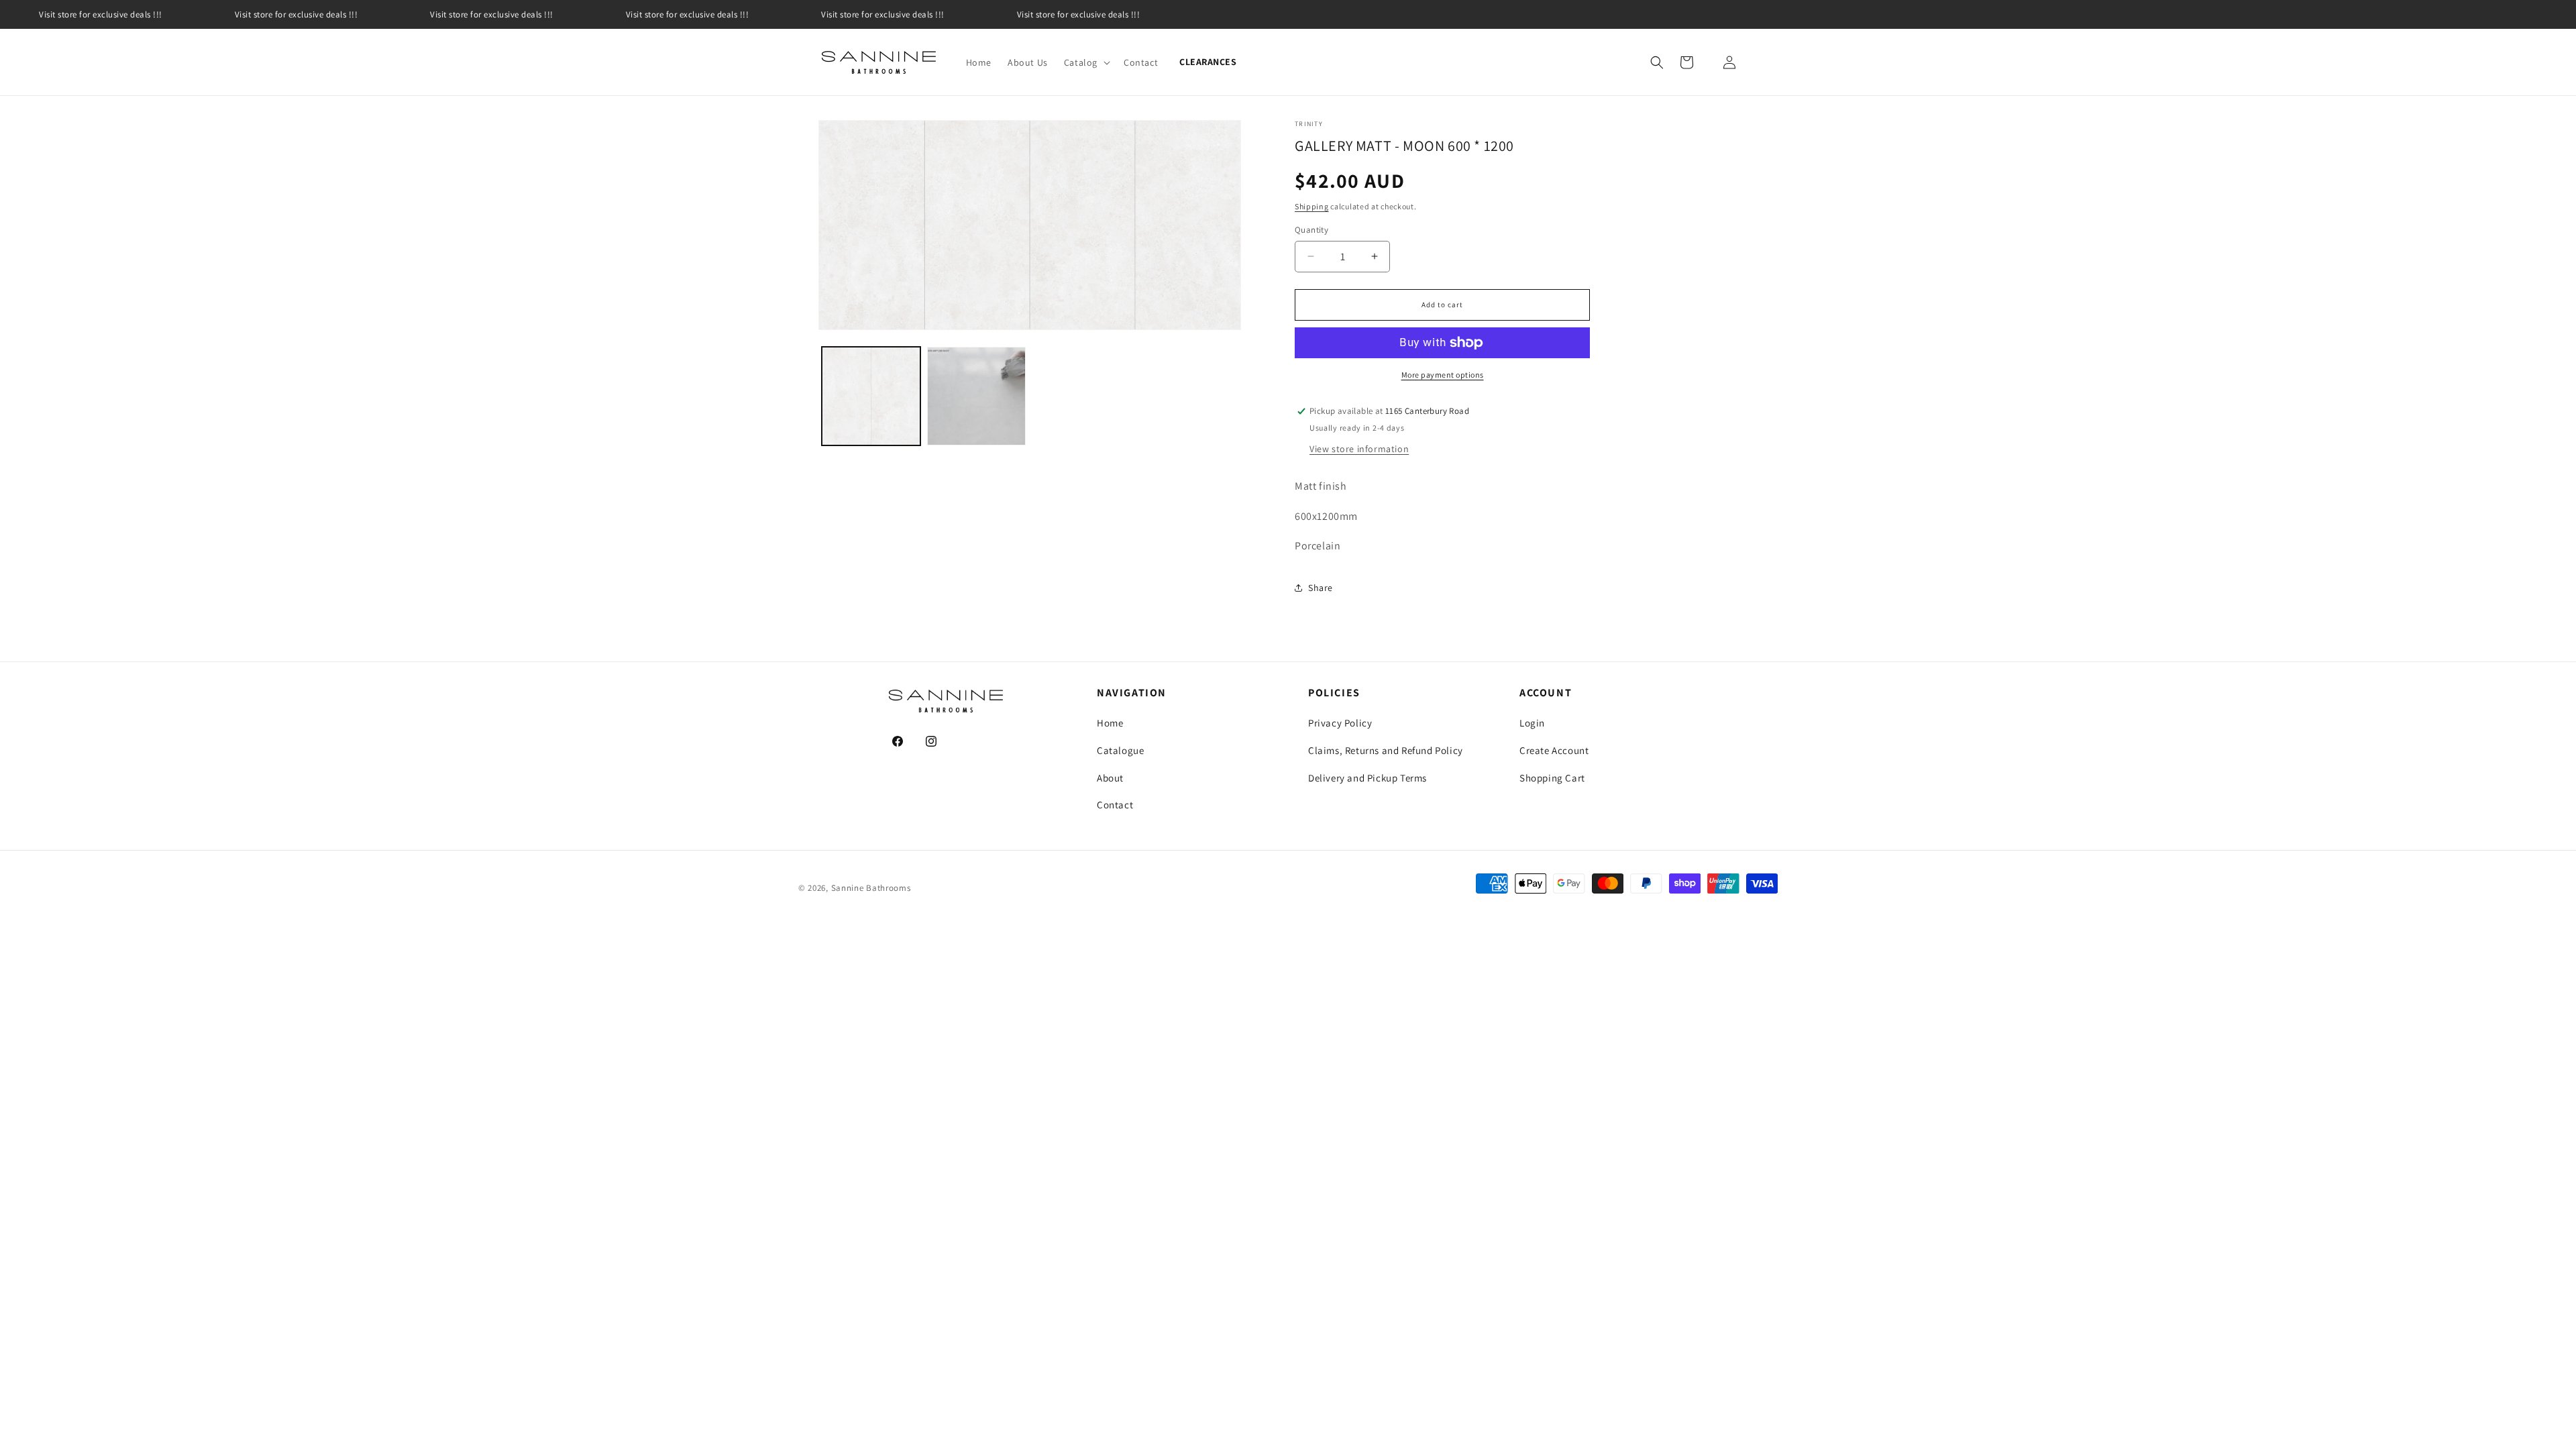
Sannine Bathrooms (871, 888)
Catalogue (1120, 750)
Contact (1115, 805)
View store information (1359, 449)
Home (1110, 723)
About (1110, 778)
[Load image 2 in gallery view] (976, 396)
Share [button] (1321, 588)
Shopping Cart (1552, 778)
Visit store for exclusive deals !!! (101, 14)
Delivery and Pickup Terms (1367, 778)
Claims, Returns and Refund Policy (1386, 750)
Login (1532, 723)
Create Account (1554, 750)
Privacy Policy (1340, 723)
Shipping (1312, 206)
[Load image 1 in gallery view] (871, 396)
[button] (1086, 62)
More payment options (1443, 375)
